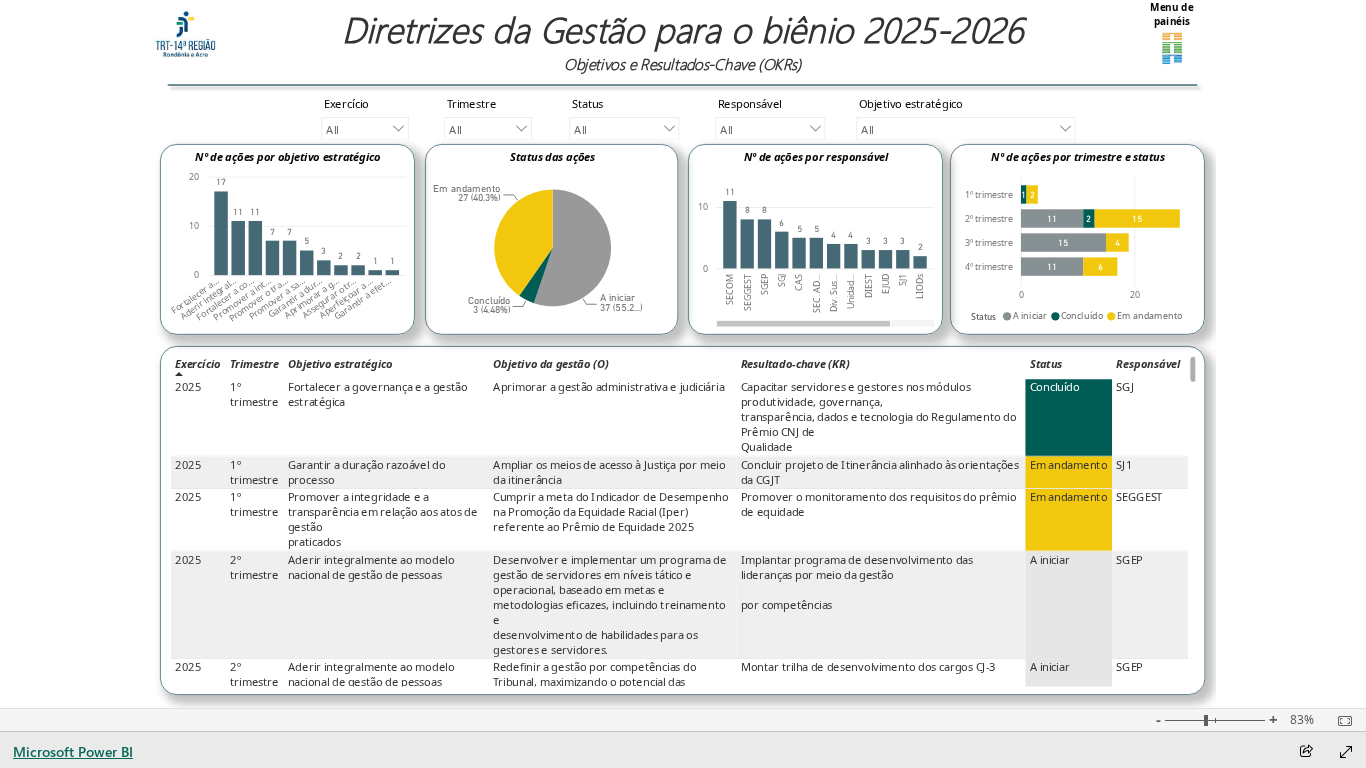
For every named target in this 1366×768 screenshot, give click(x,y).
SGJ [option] (782, 280)
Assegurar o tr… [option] (328, 298)
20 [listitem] (194, 177)
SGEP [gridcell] (1129, 560)
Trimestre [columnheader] (254, 364)
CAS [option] (799, 282)
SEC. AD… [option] (817, 293)
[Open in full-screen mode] (1346, 752)
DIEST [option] (868, 286)
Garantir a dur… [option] (295, 298)
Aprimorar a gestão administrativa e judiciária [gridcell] (609, 387)
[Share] (1306, 752)
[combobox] (364, 128)
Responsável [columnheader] (1148, 364)
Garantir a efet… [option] (362, 299)
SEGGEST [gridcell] (1139, 497)
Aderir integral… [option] (208, 299)
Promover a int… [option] (242, 299)
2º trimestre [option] (989, 219)
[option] (220, 233)
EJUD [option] (886, 284)
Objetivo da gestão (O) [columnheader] (551, 364)
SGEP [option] (765, 284)
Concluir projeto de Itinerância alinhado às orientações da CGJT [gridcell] (880, 473)
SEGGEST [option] (747, 292)
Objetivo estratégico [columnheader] (340, 364)
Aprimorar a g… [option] (311, 298)
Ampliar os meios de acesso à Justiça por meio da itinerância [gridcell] (609, 473)
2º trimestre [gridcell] (254, 568)
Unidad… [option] (851, 291)
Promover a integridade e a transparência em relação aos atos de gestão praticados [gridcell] (383, 520)
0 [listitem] (196, 275)
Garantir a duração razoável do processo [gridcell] (366, 473)
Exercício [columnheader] (198, 364)
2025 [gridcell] (188, 387)
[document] (682, 42)
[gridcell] (1069, 417)
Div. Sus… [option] (834, 293)
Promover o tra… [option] (258, 299)
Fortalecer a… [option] (195, 296)
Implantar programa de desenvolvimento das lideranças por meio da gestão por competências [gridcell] (857, 583)
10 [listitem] (194, 226)
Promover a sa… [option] (276, 299)
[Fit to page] (1340, 721)
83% (1302, 720)
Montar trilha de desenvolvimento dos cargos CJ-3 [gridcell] (868, 667)
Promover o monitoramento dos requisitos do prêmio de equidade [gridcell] (879, 505)
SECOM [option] (730, 289)
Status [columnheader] (1046, 364)
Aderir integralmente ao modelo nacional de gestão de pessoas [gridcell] (371, 568)
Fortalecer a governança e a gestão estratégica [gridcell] (378, 395)
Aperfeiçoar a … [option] (345, 298)
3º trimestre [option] (989, 243)
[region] (683, 354)
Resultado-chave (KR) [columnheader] (795, 364)
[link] (1172, 34)
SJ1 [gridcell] (1124, 465)
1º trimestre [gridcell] (254, 395)
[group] (682, 42)
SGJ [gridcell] (1124, 387)
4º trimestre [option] (989, 267)
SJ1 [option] (903, 280)
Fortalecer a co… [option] (225, 299)
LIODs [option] (920, 286)
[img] (185, 34)
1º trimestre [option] (989, 195)
